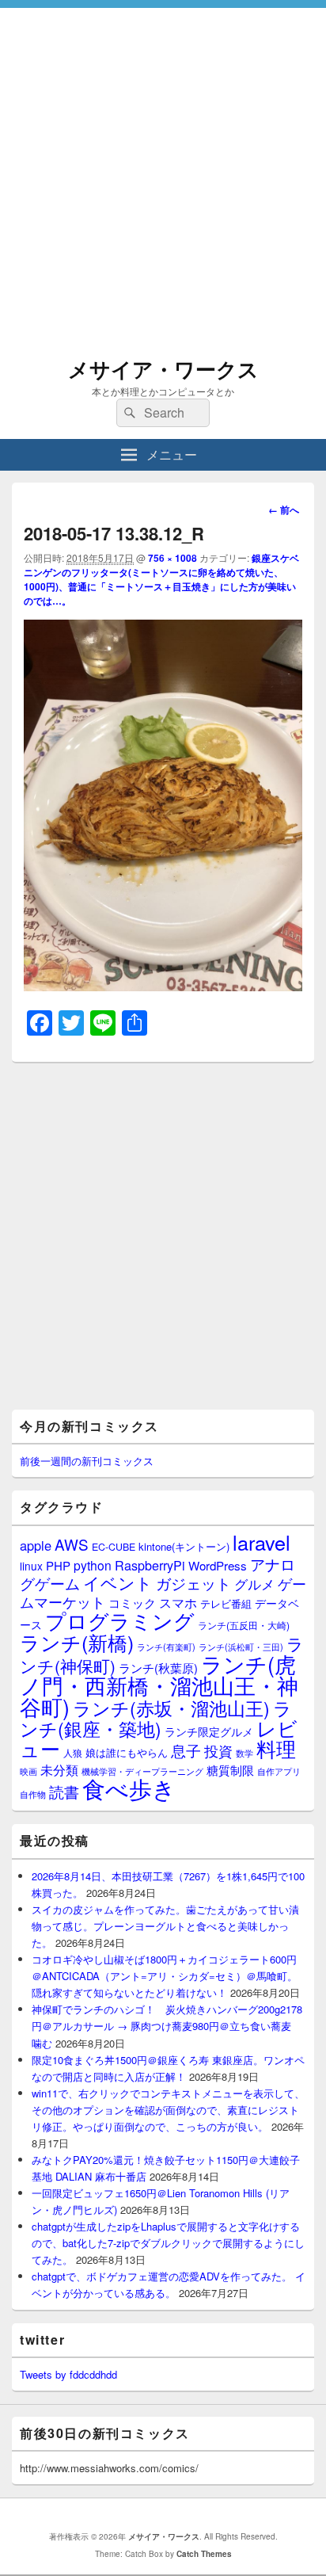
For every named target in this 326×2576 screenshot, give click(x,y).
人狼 (73, 1752)
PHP (58, 1565)
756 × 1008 (172, 558)
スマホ (178, 1602)
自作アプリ (279, 1771)
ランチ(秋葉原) (158, 1668)
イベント (118, 1582)
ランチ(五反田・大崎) (244, 1625)
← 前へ (284, 509)
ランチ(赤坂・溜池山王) (171, 1708)
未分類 (59, 1769)
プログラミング (120, 1620)
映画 (28, 1771)
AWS (72, 1544)
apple (36, 1545)
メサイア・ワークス (163, 369)
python (93, 1565)
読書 (64, 1791)
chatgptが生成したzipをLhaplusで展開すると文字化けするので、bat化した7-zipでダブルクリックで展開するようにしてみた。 (168, 2243)
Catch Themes (204, 2554)
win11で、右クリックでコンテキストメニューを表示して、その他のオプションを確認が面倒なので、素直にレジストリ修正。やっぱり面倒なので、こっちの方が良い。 (168, 2110)
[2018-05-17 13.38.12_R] (163, 986)
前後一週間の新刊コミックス (87, 1461)
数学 (244, 1753)
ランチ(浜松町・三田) (241, 1647)
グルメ (254, 1584)
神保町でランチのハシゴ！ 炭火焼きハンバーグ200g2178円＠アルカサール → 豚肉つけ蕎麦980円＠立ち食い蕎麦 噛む (167, 2026)
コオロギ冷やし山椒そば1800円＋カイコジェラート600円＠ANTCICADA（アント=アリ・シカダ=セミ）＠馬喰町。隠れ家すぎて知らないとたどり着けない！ (165, 1976)
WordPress (218, 1565)
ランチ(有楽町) (166, 1647)
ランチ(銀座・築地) (156, 1718)
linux (31, 1566)
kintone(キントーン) (184, 1546)
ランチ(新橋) (77, 1642)
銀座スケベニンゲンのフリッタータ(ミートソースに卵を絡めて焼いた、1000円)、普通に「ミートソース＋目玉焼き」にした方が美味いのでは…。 (161, 579)
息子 (186, 1750)
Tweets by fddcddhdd (68, 2374)
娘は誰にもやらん (127, 1752)
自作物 (33, 1794)
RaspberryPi (150, 1565)
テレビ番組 (226, 1603)
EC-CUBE (114, 1547)
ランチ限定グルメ (209, 1731)
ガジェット (193, 1583)
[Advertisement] (163, 171)
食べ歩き (129, 1788)
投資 (218, 1751)
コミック (132, 1603)
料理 (276, 1748)
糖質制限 (230, 1770)
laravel (262, 1542)
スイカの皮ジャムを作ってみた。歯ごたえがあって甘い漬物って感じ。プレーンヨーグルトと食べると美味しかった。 (165, 1926)
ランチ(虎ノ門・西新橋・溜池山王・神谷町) (159, 1685)
